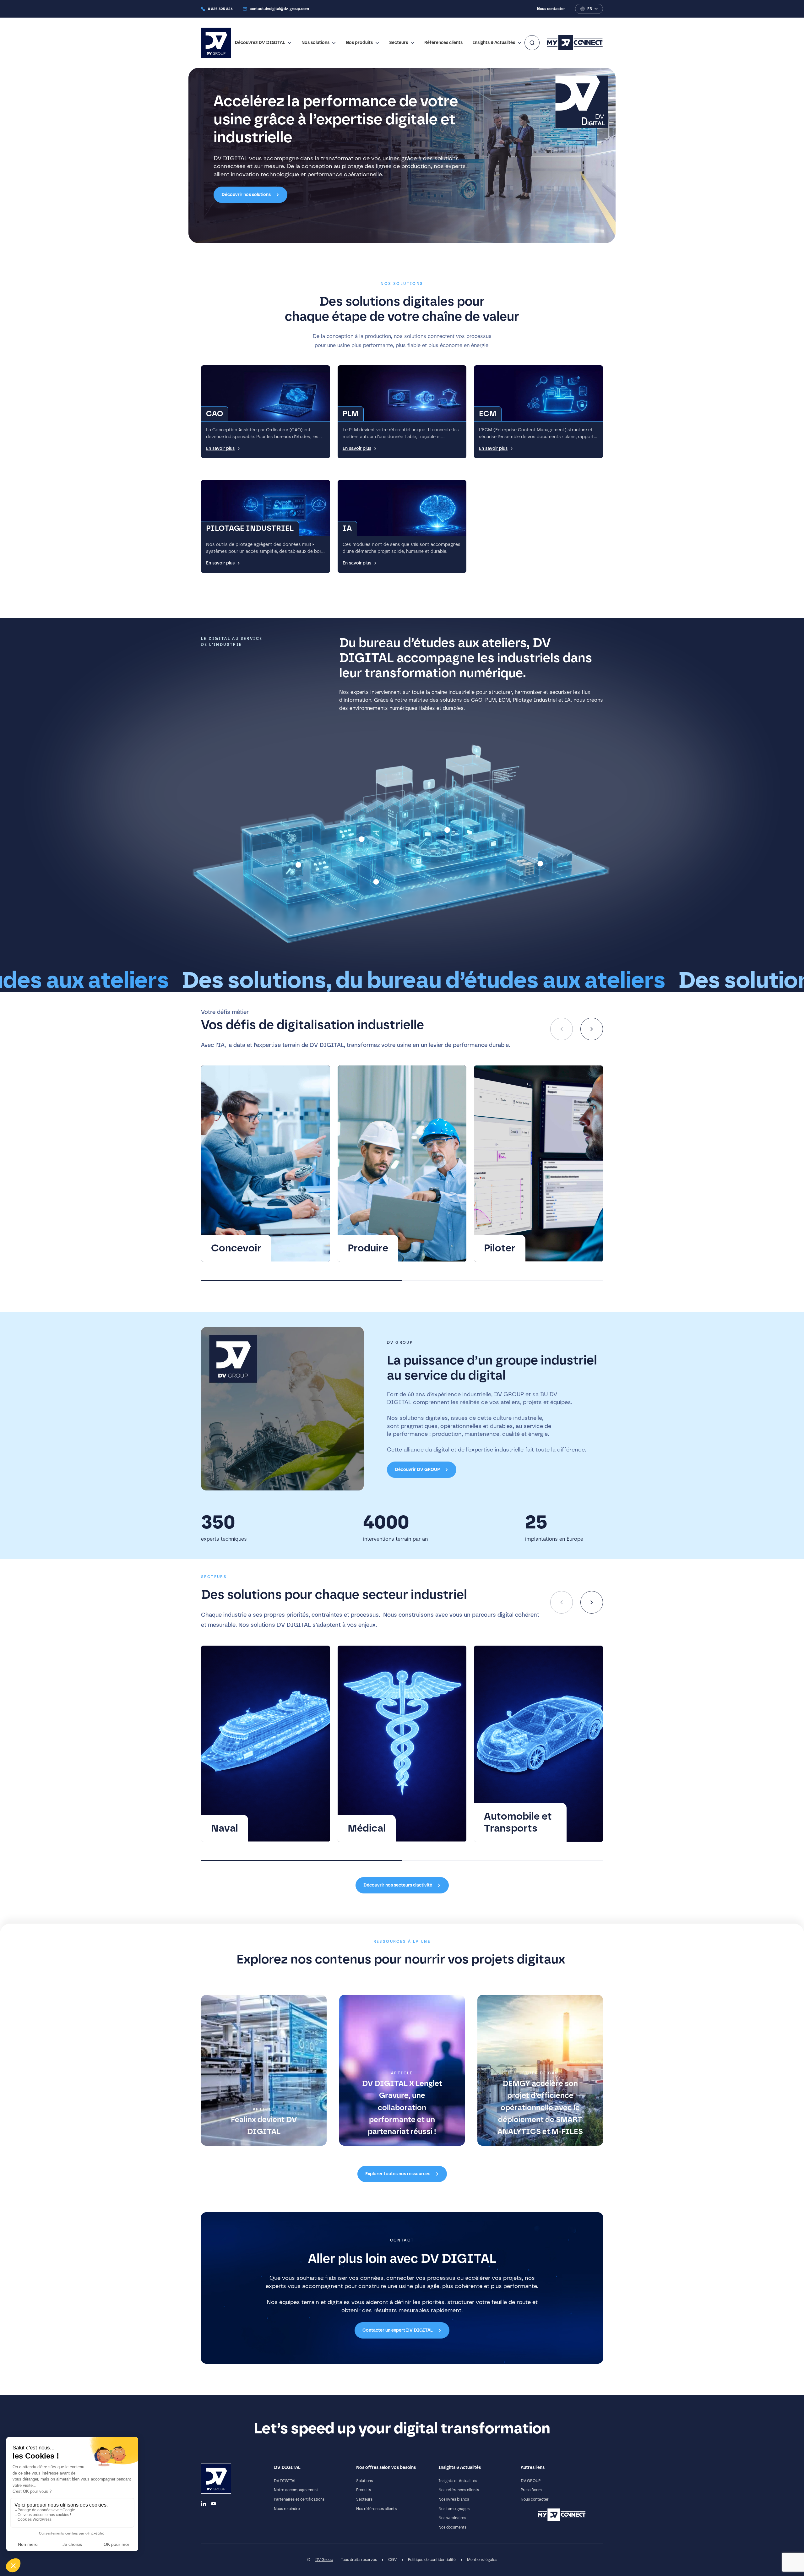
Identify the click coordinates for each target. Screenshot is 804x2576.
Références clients (443, 43)
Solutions (364, 2481)
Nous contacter (551, 9)
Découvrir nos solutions (246, 195)
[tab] (301, 1280)
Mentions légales (482, 2560)
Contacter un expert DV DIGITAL (398, 2330)
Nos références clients (376, 2509)
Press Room (531, 2490)
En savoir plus (220, 449)
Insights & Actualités (494, 43)
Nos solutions (315, 43)
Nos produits (359, 43)
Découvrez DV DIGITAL (260, 43)
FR (590, 9)
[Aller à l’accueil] (216, 43)
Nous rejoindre (287, 2509)
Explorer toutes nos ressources (398, 2174)
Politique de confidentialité (432, 2560)
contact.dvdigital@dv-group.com (279, 9)
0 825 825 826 (220, 9)
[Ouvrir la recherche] (532, 43)
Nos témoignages (454, 2509)
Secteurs (399, 43)
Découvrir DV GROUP (417, 1470)
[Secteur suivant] (592, 1602)
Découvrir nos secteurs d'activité (398, 1885)
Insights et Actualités (458, 2481)
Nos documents (452, 2527)
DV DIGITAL (285, 2481)
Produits (364, 2490)
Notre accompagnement (296, 2490)
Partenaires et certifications (299, 2499)
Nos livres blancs (454, 2499)
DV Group (324, 2560)
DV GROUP (531, 2481)
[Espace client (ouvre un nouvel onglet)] (575, 43)
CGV (392, 2560)
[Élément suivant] (592, 1029)
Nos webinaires (452, 2518)
